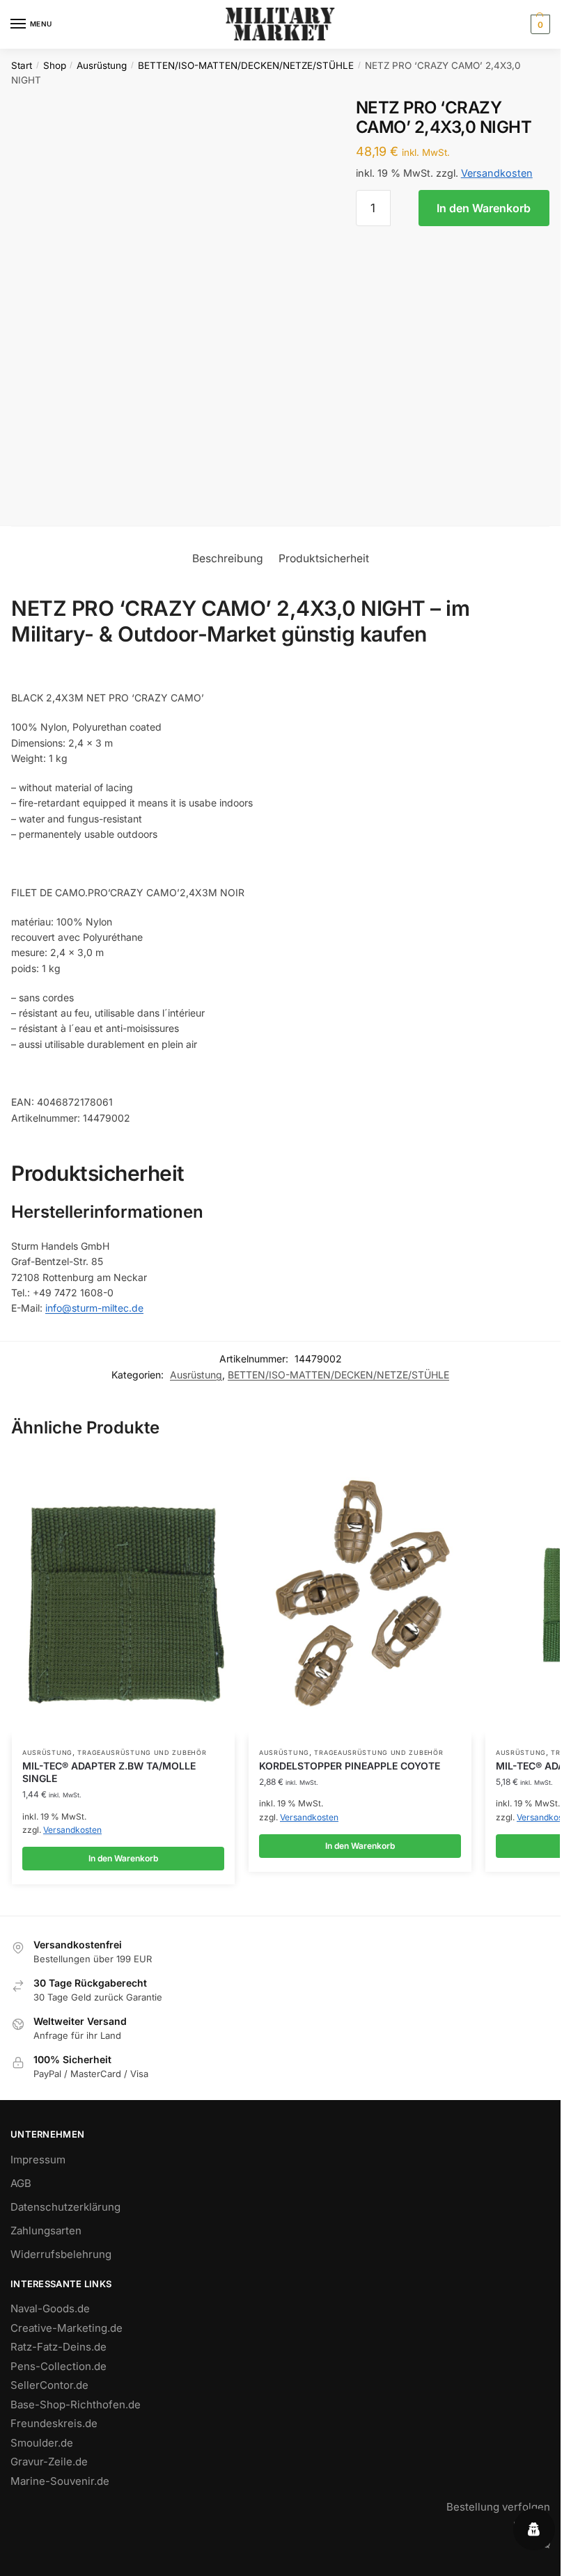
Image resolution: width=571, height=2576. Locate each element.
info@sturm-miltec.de (94, 1308)
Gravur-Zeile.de (49, 2462)
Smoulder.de (42, 2443)
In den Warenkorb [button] (123, 1858)
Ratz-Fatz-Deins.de (58, 2347)
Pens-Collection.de (58, 2366)
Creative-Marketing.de (67, 2328)
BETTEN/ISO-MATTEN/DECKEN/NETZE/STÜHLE (246, 65)
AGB (21, 2183)
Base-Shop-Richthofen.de (76, 2404)
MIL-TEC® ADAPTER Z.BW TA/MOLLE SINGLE (109, 1772)
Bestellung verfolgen (498, 2507)
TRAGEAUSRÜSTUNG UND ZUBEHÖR (142, 1752)
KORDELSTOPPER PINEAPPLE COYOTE (350, 1766)
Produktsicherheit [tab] (324, 558)
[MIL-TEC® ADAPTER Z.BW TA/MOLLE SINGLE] (123, 1598)
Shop (55, 65)
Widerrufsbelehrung (61, 2254)
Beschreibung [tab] (228, 558)
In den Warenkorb (484, 208)
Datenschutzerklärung (65, 2207)
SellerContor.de (49, 2385)
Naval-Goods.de (50, 2308)
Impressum (38, 2160)
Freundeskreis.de (54, 2423)
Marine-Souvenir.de (60, 2481)
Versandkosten (497, 173)
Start (22, 65)
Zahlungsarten (46, 2231)
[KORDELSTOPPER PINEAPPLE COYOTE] (360, 1598)
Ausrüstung (102, 65)
